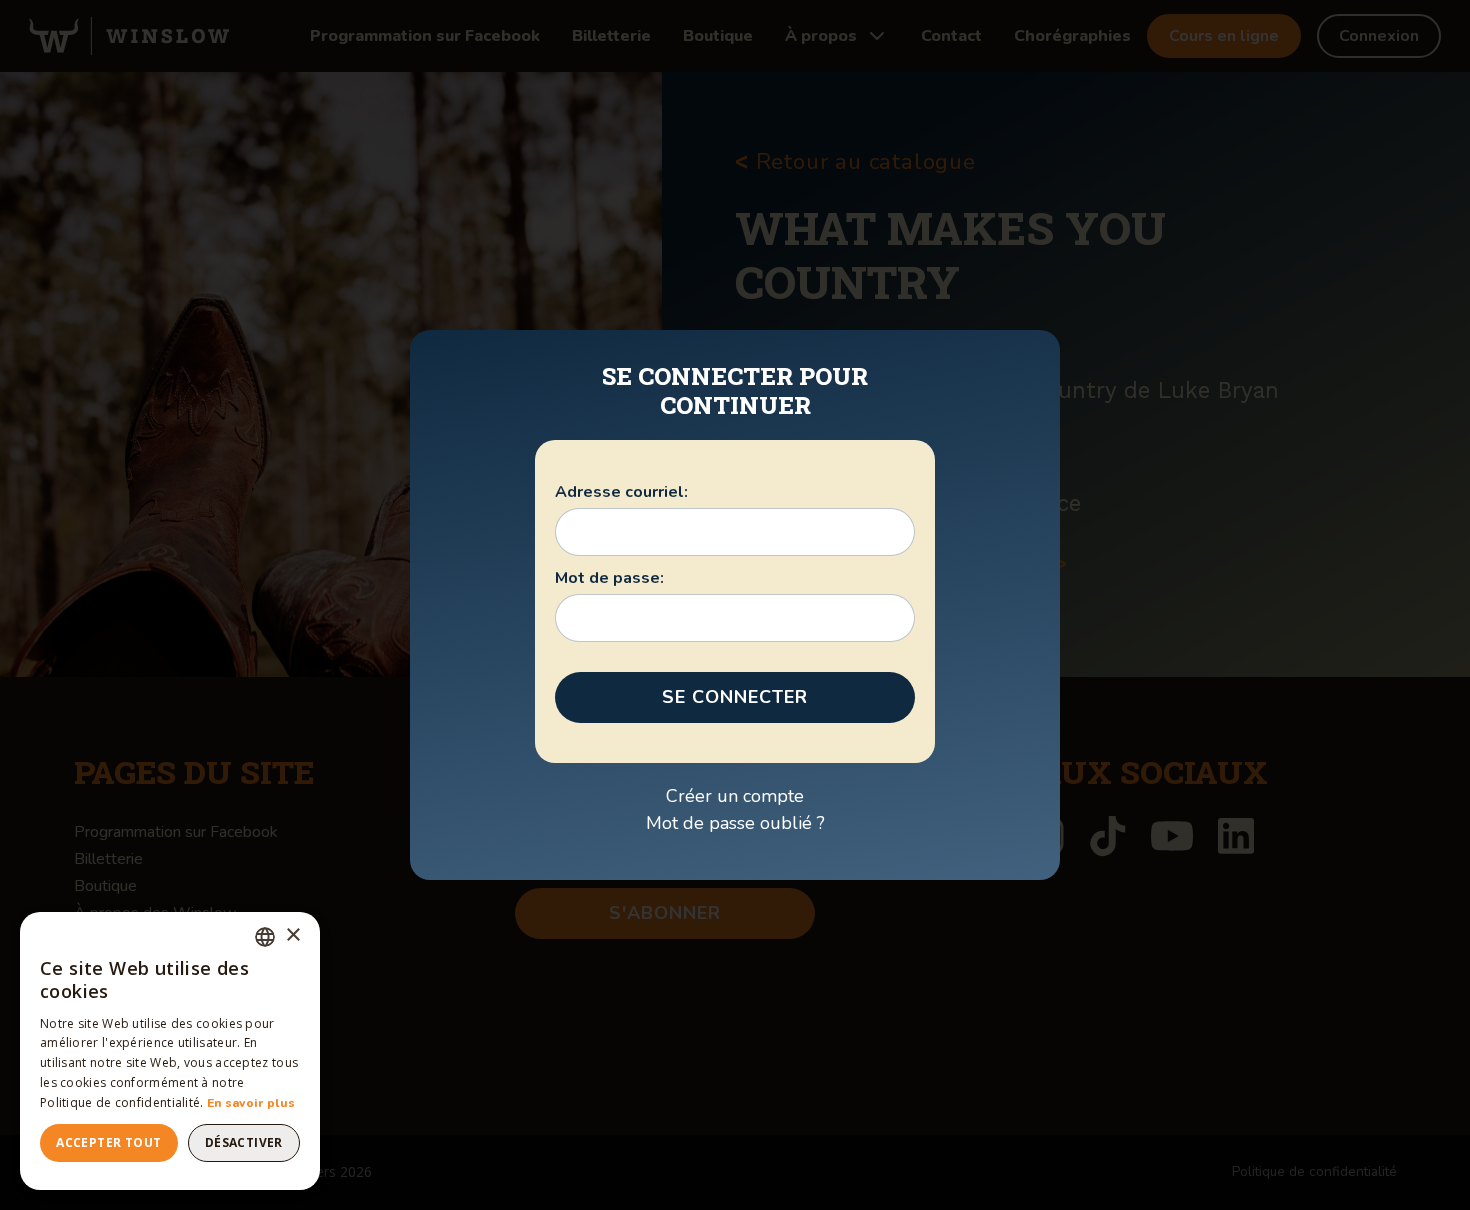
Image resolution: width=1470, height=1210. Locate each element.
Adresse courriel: (621, 492)
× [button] (292, 935)
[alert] (170, 1051)
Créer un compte (735, 796)
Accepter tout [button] (108, 1142)
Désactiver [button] (244, 1142)
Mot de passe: (609, 578)
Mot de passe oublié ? (735, 823)
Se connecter (735, 697)
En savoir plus (251, 1103)
